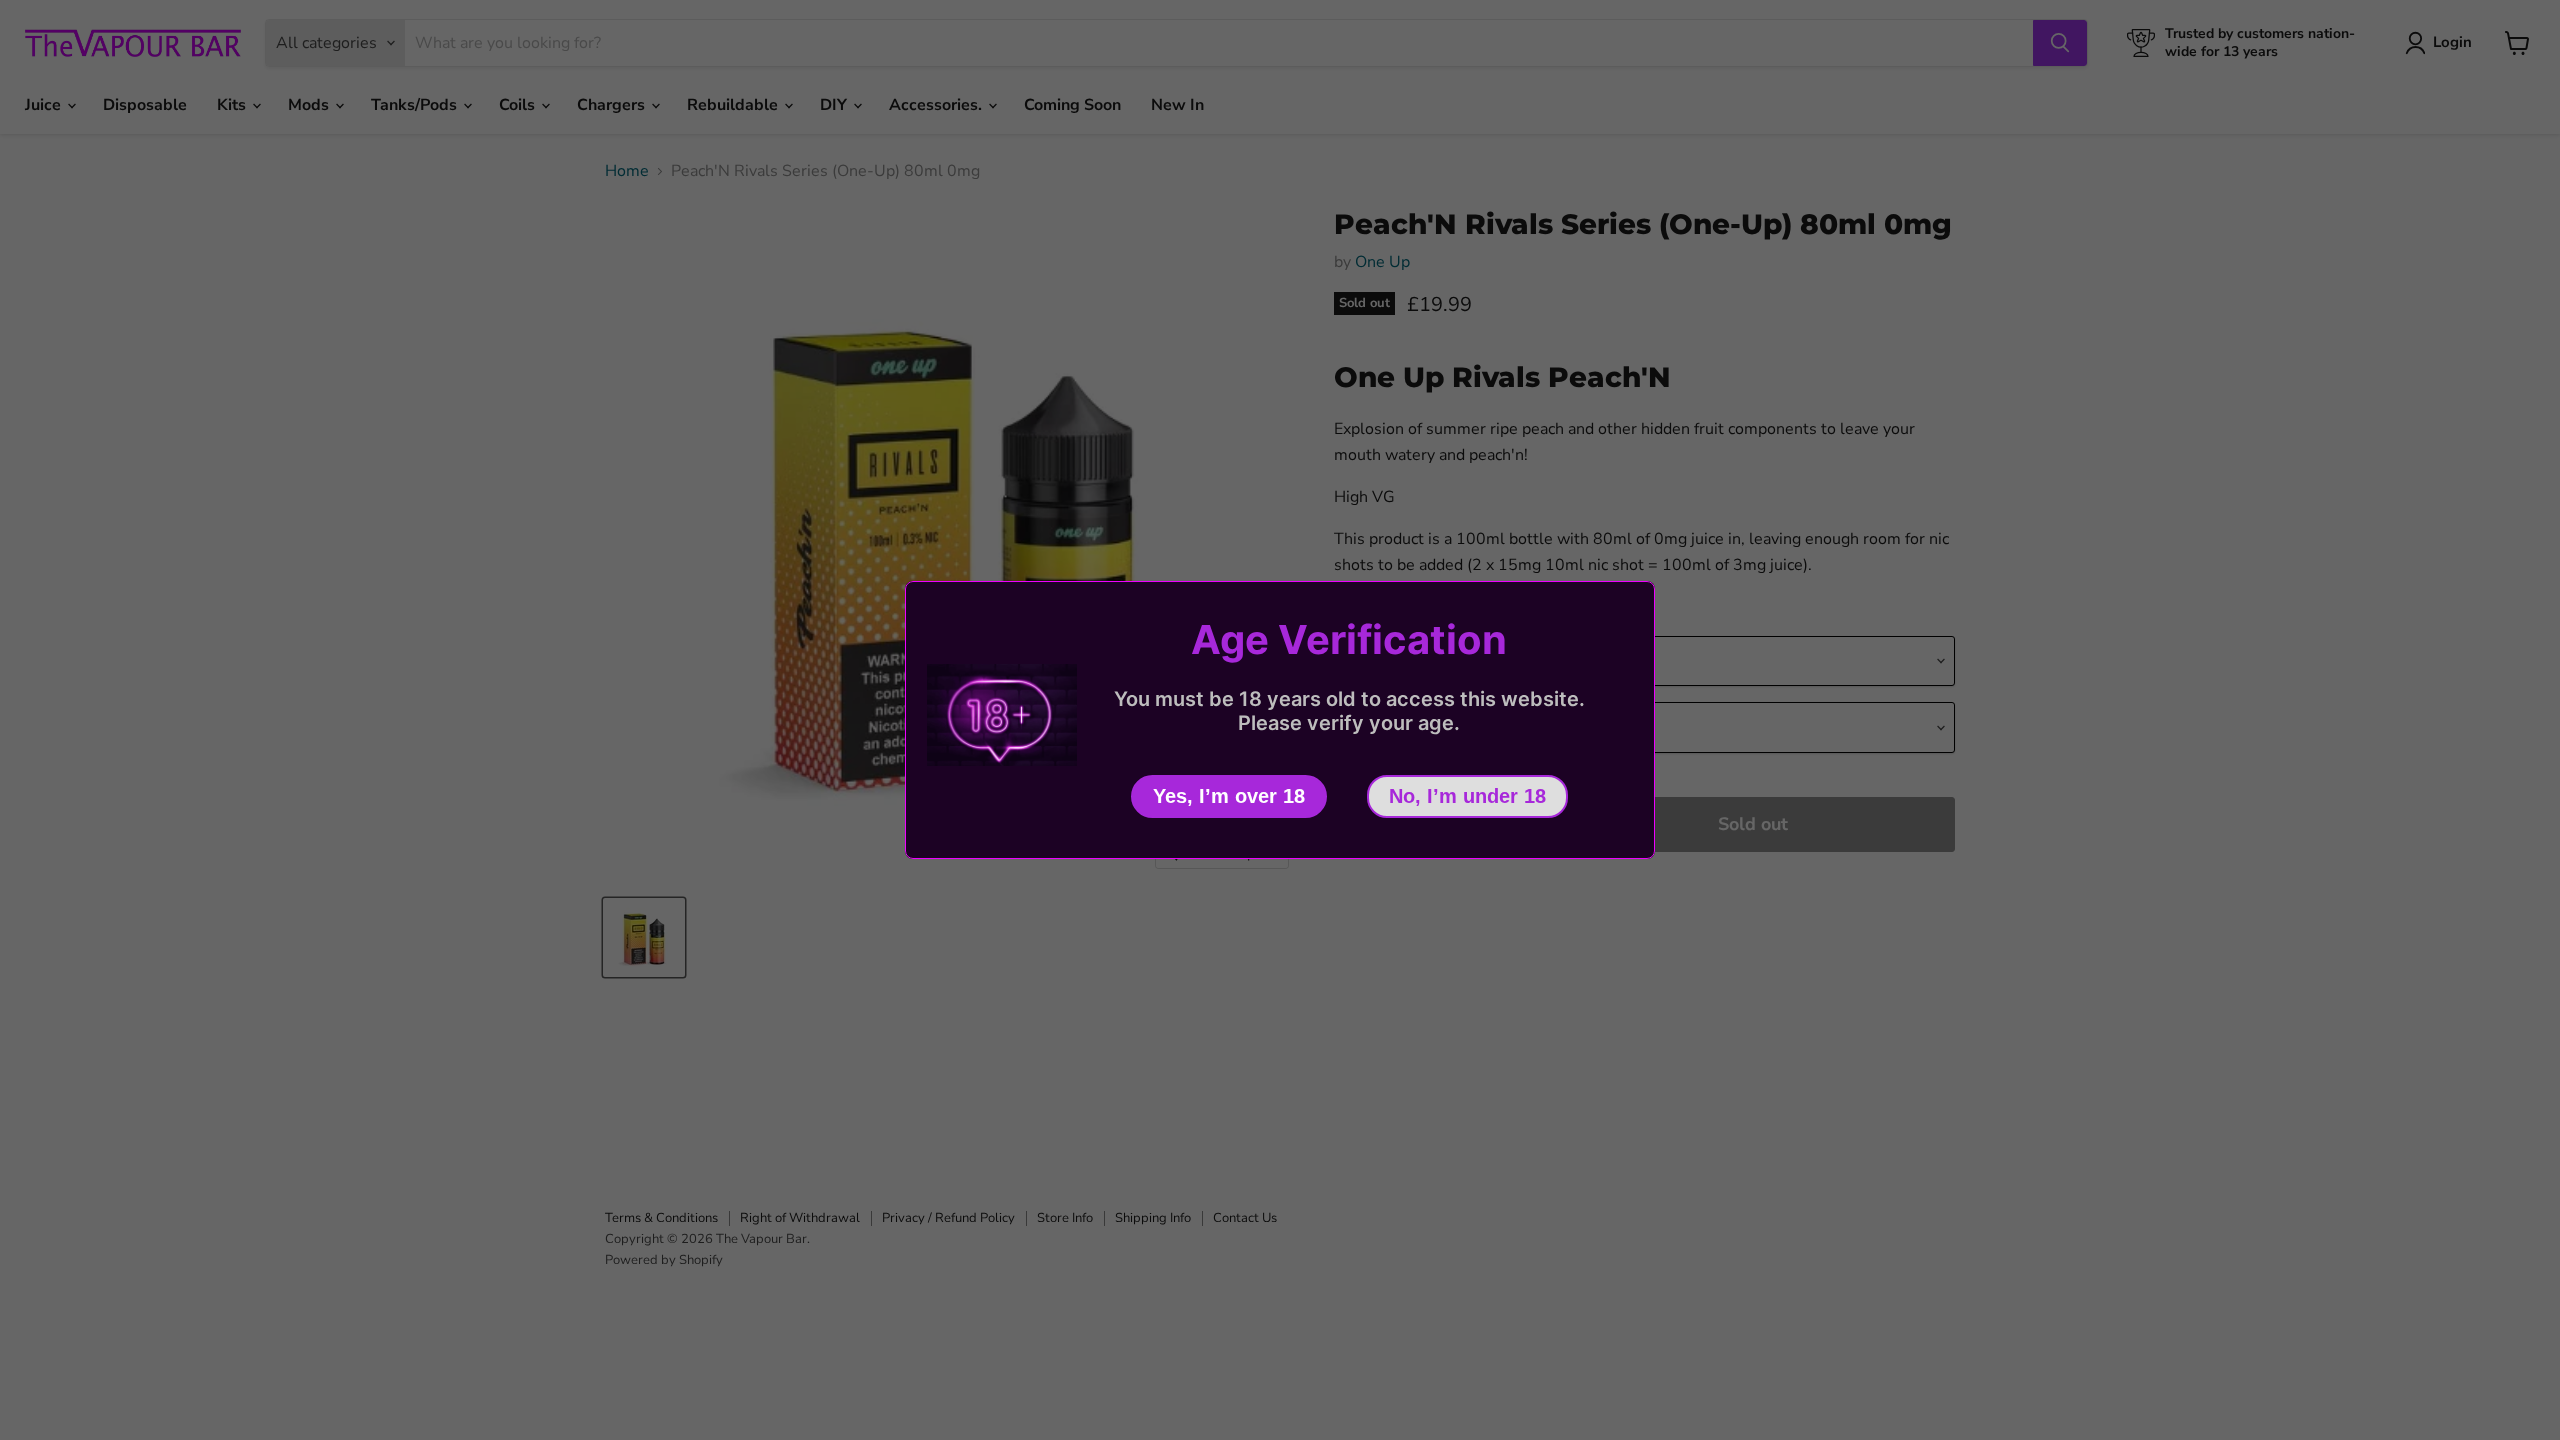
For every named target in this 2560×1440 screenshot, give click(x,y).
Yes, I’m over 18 (1229, 796)
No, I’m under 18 (1467, 796)
